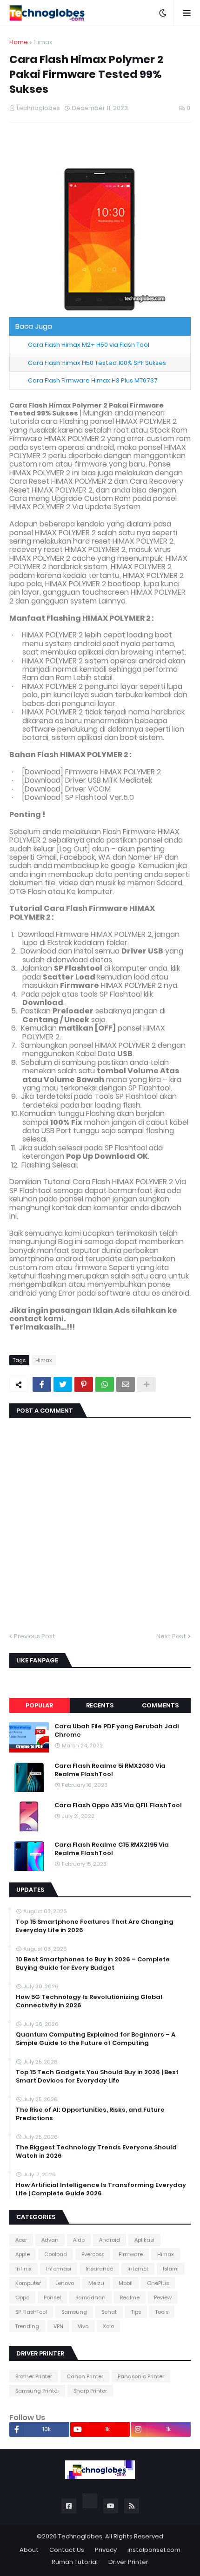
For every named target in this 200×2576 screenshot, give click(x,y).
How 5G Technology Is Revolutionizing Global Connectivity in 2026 (89, 2001)
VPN (58, 2326)
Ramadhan (90, 2297)
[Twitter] (63, 1384)
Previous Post (35, 1636)
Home (19, 42)
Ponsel (52, 2297)
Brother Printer (34, 2376)
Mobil (126, 2283)
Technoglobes (80, 2536)
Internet (138, 2269)
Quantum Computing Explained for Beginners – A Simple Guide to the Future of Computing (96, 2039)
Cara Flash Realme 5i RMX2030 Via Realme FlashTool (110, 1770)
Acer (21, 2240)
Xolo (108, 2326)
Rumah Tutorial (75, 2562)
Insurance (99, 2269)
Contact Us (67, 2550)
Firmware (131, 2254)
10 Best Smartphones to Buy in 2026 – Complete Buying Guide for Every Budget (93, 1964)
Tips (136, 2312)
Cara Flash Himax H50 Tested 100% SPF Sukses (97, 363)
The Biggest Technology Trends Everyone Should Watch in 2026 (96, 2152)
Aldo (79, 2240)
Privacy (106, 2550)
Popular (39, 1705)
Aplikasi (144, 2240)
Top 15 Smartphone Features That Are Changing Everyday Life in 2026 (95, 1926)
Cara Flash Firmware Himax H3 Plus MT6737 (93, 380)
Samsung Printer (37, 2391)
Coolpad (56, 2254)
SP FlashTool (31, 2312)
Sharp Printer (90, 2391)
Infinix (23, 2269)
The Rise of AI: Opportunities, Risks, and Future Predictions (90, 2114)
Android (110, 2240)
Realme (130, 2297)
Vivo (83, 2326)
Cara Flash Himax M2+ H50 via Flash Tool (89, 345)
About (29, 2550)
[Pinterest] (84, 1384)
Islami (171, 2269)
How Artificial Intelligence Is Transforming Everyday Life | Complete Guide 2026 (101, 2189)
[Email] (126, 1384)
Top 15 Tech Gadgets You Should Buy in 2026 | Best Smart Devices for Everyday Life (97, 2076)
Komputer (28, 2283)
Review (163, 2297)
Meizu (96, 2283)
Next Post (171, 1636)
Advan (50, 2240)
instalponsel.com (154, 2550)
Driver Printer (128, 2562)
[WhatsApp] (105, 1384)
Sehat (109, 2312)
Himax (43, 42)
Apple (23, 2254)
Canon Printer (85, 2376)
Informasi (59, 2269)
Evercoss (93, 2254)
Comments (160, 1705)
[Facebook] (42, 1384)
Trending (27, 2326)
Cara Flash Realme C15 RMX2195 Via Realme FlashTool (112, 1849)
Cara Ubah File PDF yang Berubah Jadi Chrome (117, 1731)
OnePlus (158, 2283)
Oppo (22, 2297)
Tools (162, 2312)
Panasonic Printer (141, 2376)
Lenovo (65, 2283)
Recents (100, 1705)
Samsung (74, 2312)
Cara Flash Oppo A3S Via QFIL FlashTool (118, 1805)
